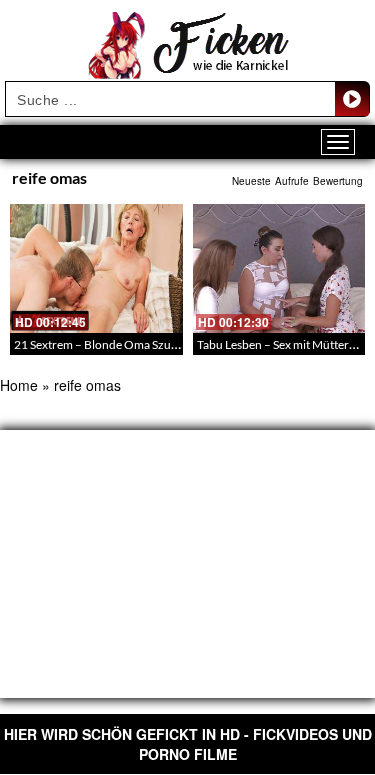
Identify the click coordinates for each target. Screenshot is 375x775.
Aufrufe (292, 181)
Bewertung (338, 181)
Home (19, 385)
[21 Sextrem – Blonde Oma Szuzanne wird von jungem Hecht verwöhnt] (96, 268)
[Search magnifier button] (352, 99)
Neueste (251, 181)
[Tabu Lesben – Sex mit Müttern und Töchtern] (279, 268)
